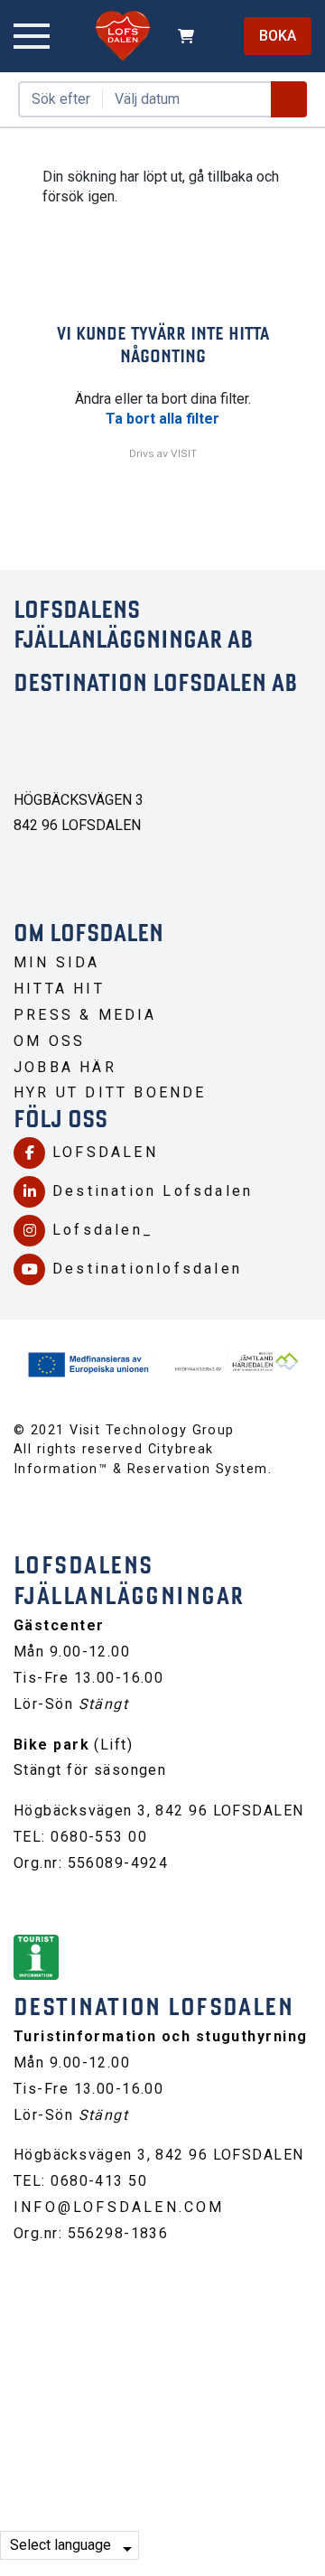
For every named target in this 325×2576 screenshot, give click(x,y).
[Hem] (123, 36)
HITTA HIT (59, 989)
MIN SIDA (57, 962)
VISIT (184, 453)
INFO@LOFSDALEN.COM (119, 2207)
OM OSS (49, 1041)
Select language (60, 2545)
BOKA (278, 36)
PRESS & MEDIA (85, 1015)
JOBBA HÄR (65, 1067)
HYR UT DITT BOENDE (110, 1092)
